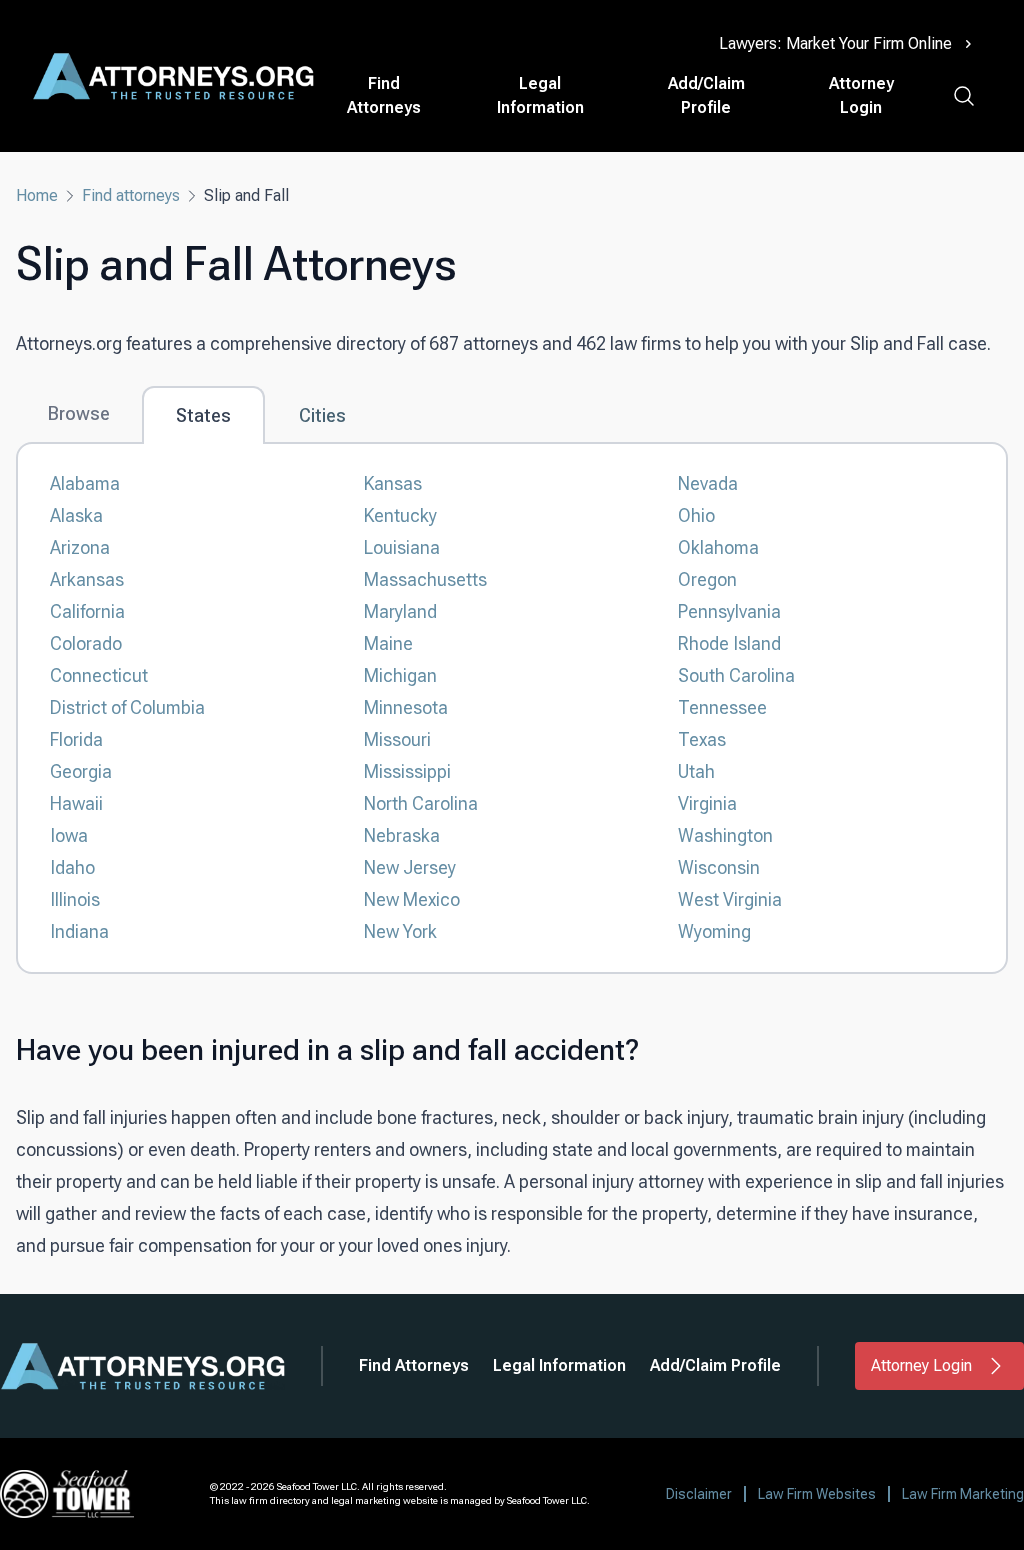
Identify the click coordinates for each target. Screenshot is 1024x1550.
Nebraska (402, 835)
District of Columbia (127, 707)
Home (37, 195)
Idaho (72, 867)
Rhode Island (729, 643)
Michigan (400, 675)
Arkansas (87, 579)
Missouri (397, 739)
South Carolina (736, 675)
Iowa (69, 835)
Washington (725, 835)
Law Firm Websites (817, 1494)
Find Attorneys (384, 95)
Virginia (707, 803)
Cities (322, 415)
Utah (696, 771)
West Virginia (730, 899)
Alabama (85, 483)
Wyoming (714, 931)
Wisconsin (719, 867)
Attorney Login (861, 95)
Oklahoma (718, 547)
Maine (388, 643)
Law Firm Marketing (963, 1494)
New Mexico (412, 899)
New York (400, 931)
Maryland (400, 611)
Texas (702, 739)
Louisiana (402, 547)
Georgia (81, 771)
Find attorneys (131, 195)
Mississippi (407, 771)
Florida (76, 739)
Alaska (76, 515)
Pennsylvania (729, 611)
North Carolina (421, 803)
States (203, 415)
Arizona (80, 547)
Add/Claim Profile (706, 95)
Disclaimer (699, 1494)
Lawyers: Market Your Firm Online (835, 43)
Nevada (708, 483)
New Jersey (410, 867)
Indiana (79, 931)
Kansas (393, 483)
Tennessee (722, 707)
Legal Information (540, 95)
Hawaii (76, 803)
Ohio (696, 515)
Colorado (86, 643)
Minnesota (406, 707)
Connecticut (99, 675)
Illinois (75, 899)
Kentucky (400, 515)
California (87, 611)
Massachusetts (425, 579)
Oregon (707, 579)
